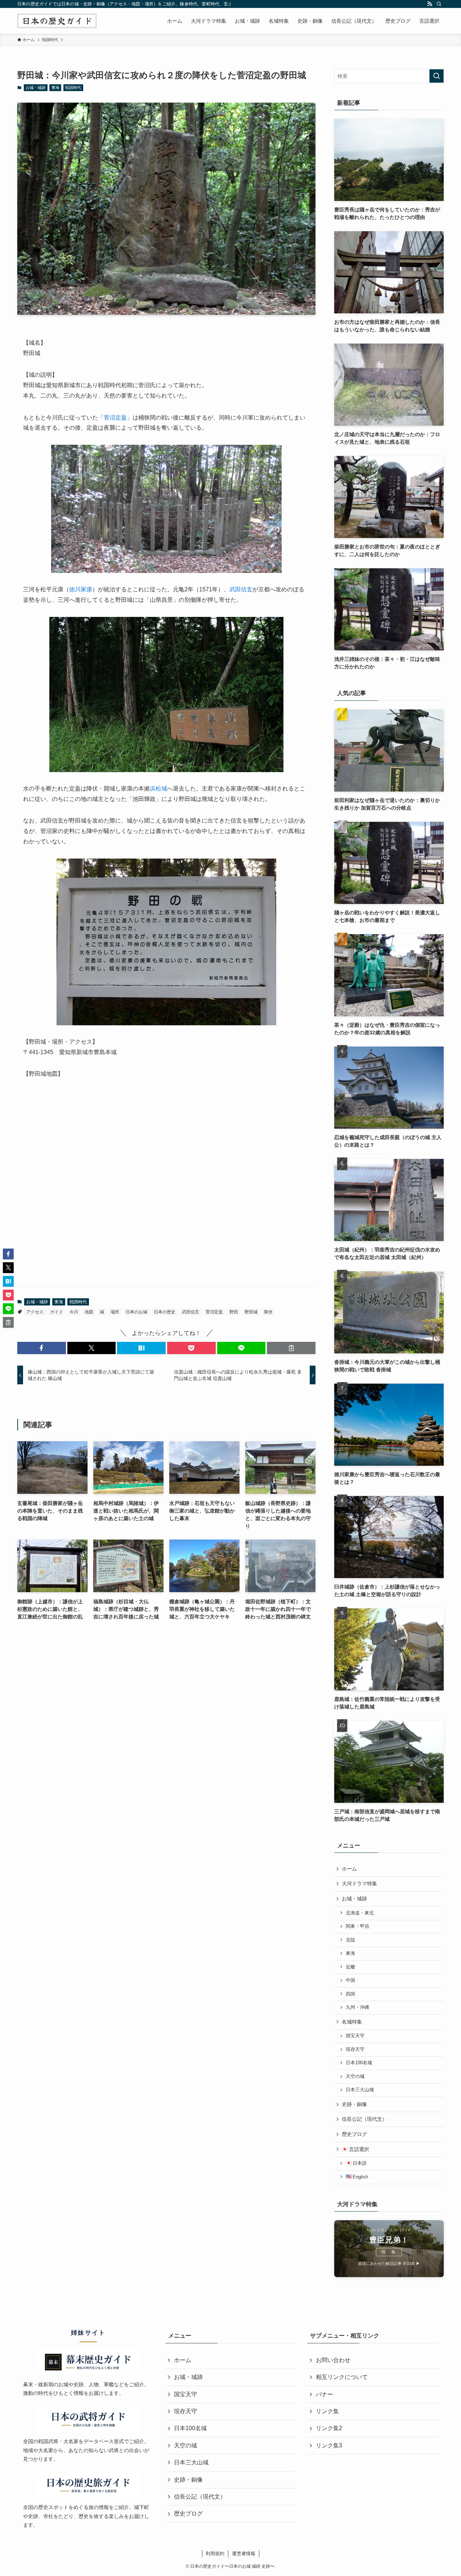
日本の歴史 (165, 1312)
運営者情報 (244, 2553)
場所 (115, 1312)
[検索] (439, 4)
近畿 (350, 1967)
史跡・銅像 (354, 2104)
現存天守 (355, 2049)
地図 (89, 1312)
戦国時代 (73, 88)
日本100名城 (359, 2063)
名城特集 (352, 2022)
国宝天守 (355, 2036)
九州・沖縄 (357, 2007)
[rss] (430, 4)
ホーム (349, 1869)
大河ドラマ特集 (359, 1883)
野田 (234, 1312)
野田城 (251, 1312)
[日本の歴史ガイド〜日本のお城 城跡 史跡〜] (57, 21)
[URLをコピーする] (291, 1348)
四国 (350, 1994)
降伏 (268, 1312)
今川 (74, 1312)
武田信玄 (241, 589)
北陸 (350, 1940)
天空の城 (355, 2077)
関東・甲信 (357, 1926)
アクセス (35, 1312)
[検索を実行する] (437, 76)
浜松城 (158, 789)
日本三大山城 (360, 2090)
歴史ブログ (354, 2134)
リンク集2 (329, 2428)
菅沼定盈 (115, 418)
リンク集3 (329, 2445)
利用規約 (215, 2553)
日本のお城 (136, 1312)
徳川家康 (81, 589)
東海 (55, 88)
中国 (350, 1980)
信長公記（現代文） (364, 2119)
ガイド (57, 1312)
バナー (325, 2394)
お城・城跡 (35, 88)
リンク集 (327, 2411)
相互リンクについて (342, 2377)
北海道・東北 (360, 1913)
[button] (42, 1348)
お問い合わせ (333, 2360)
